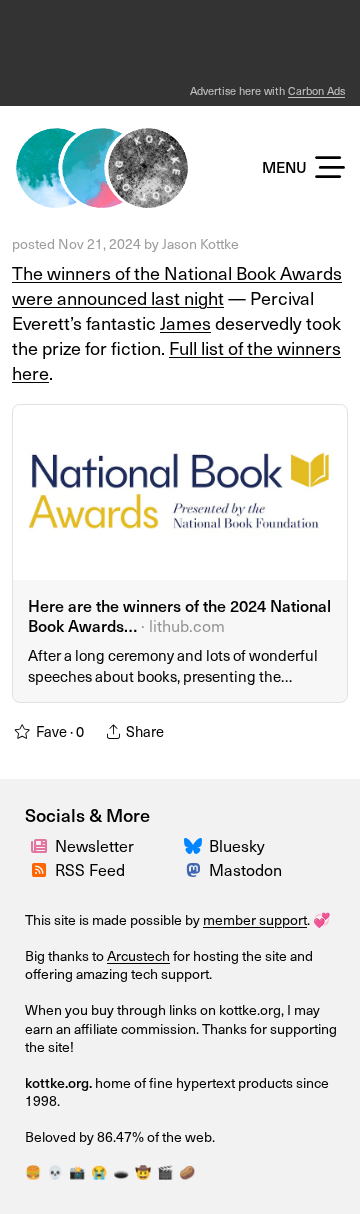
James (185, 322)
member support (255, 919)
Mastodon (245, 869)
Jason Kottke (200, 243)
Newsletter (94, 845)
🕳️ (121, 1171)
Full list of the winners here (176, 360)
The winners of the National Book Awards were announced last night (177, 285)
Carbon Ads (316, 90)
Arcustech (138, 955)
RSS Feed (90, 869)
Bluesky (237, 845)
